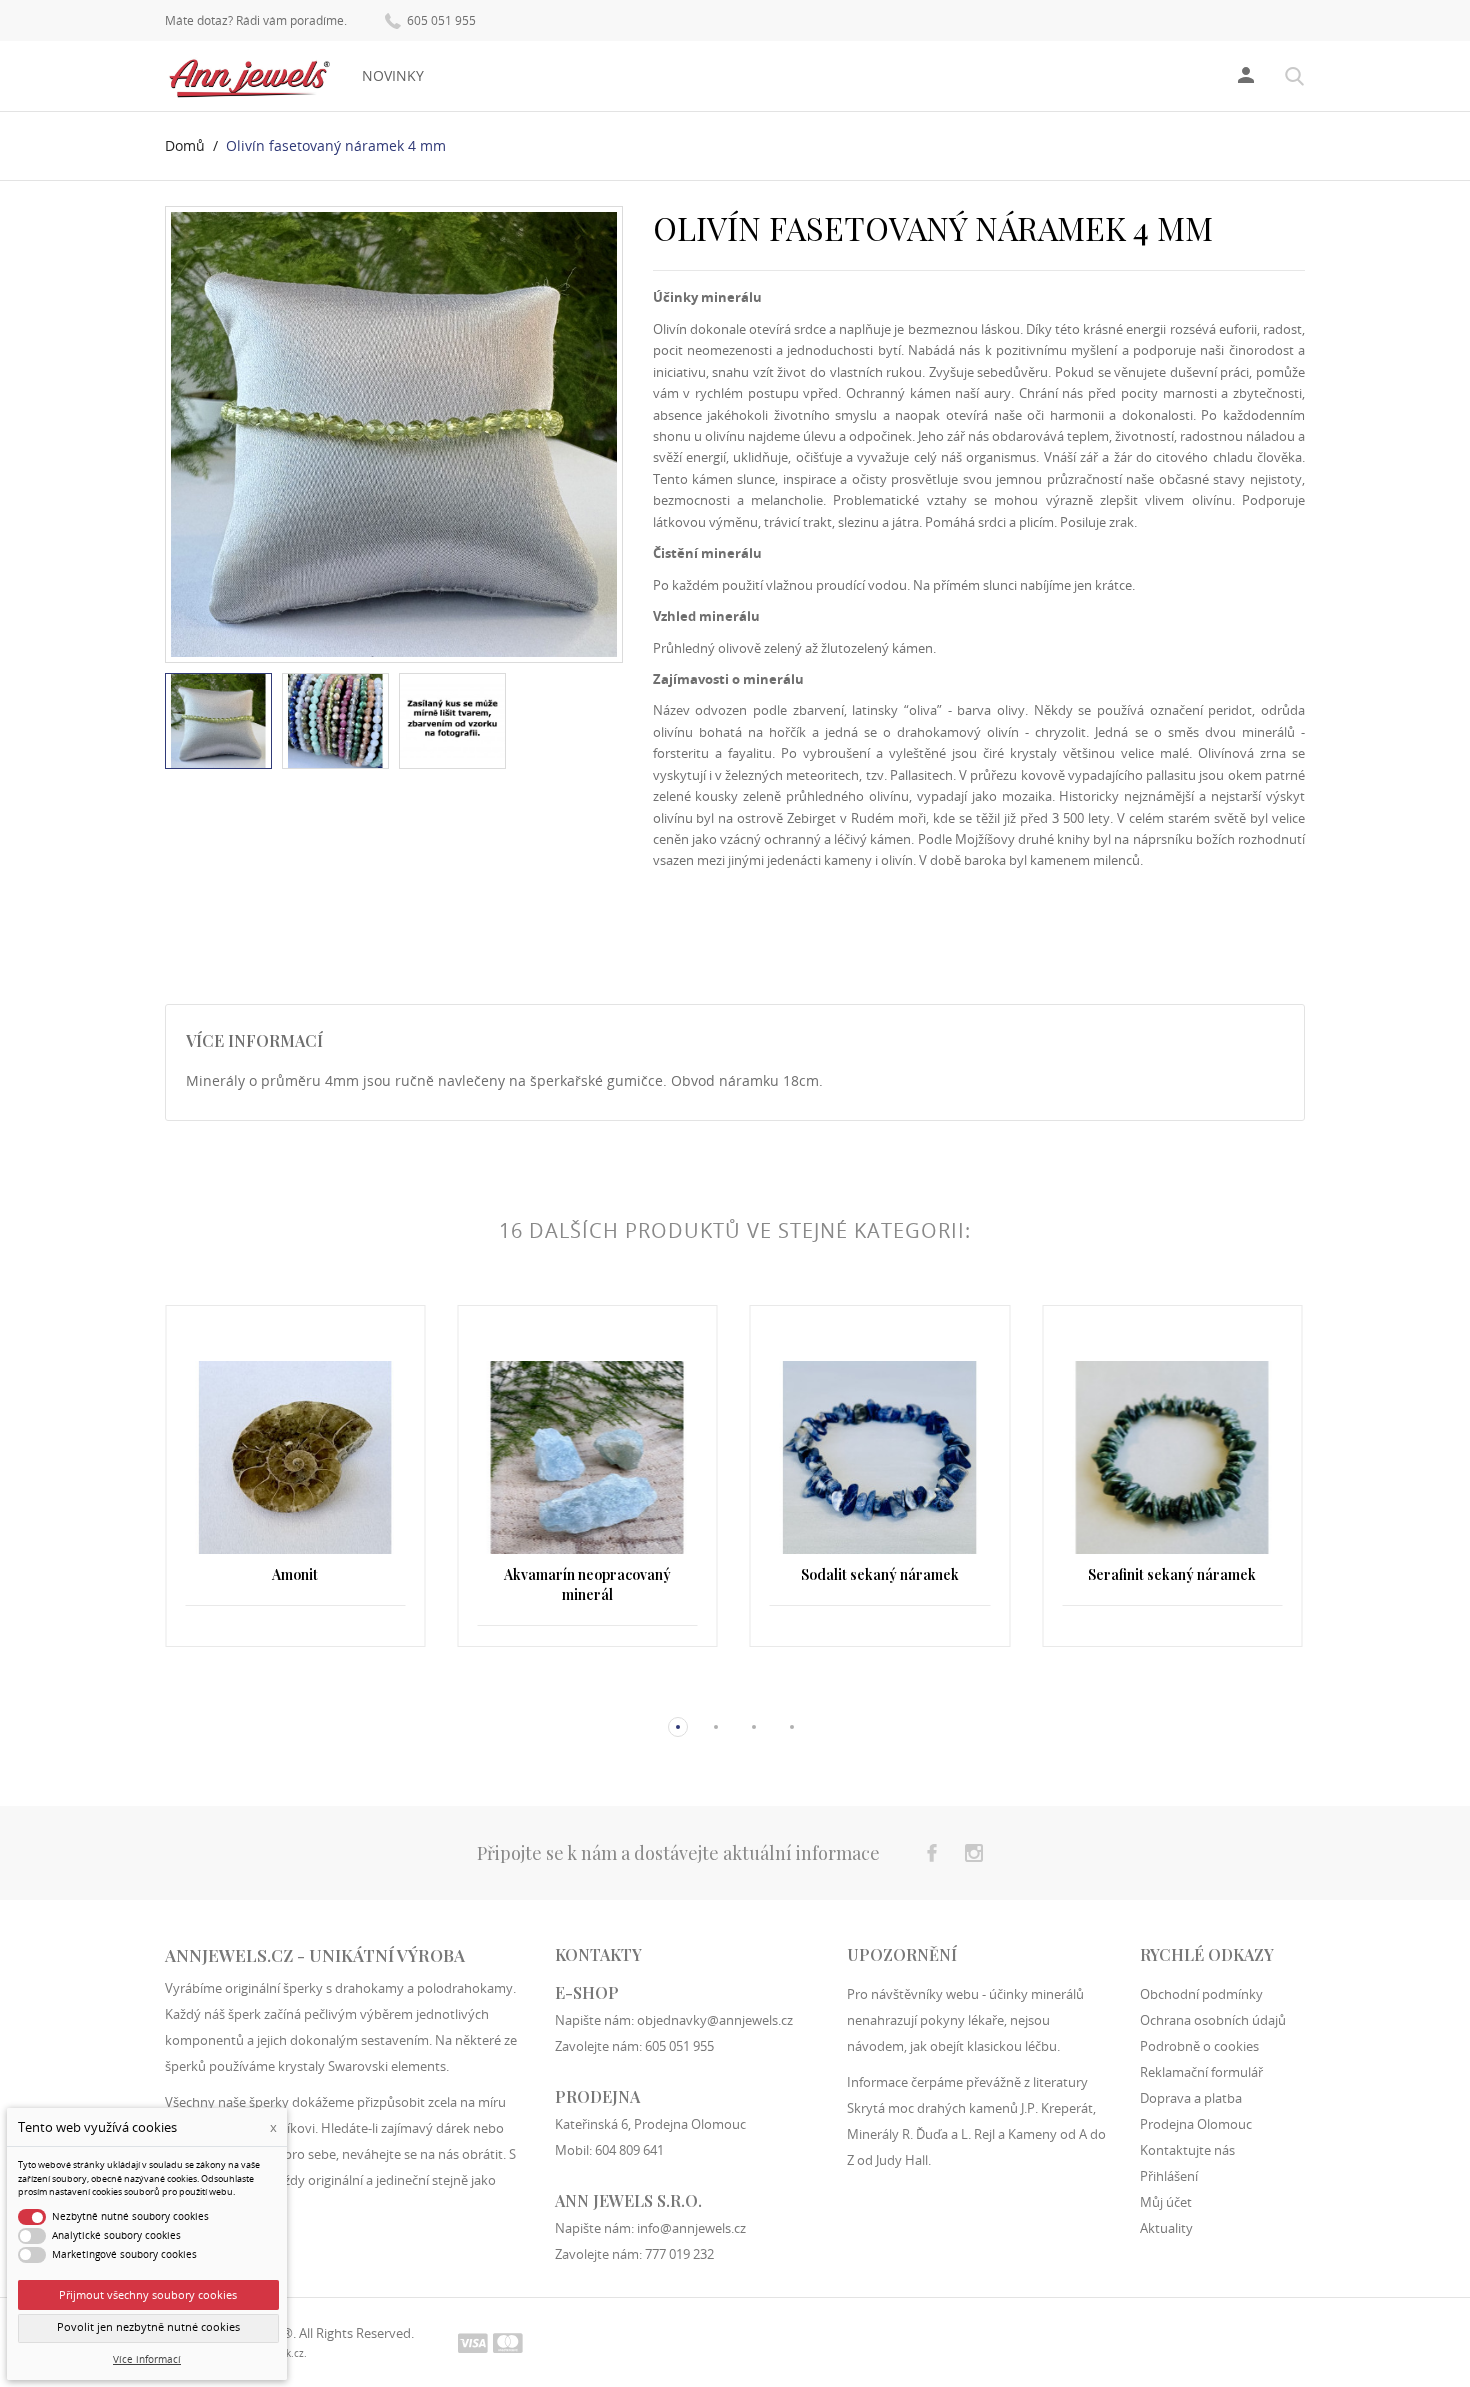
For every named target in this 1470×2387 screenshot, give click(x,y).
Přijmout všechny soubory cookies (148, 2294)
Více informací (147, 2359)
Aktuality (1166, 2228)
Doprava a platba (1191, 2098)
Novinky (393, 75)
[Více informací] (295, 1694)
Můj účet (1166, 2202)
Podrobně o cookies (1199, 2046)
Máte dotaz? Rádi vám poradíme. (256, 21)
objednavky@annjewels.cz (715, 2020)
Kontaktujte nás (1187, 2150)
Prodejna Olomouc (1196, 2124)
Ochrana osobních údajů (1213, 2020)
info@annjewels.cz (691, 2228)
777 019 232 (679, 2254)
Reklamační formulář (1201, 2072)
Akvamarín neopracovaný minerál (587, 1584)
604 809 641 (629, 2150)
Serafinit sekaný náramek (1172, 1574)
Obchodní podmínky (1201, 1994)
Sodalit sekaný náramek (880, 1574)
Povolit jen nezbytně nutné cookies (148, 2327)
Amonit (295, 1574)
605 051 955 (440, 20)
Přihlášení (1169, 2176)
